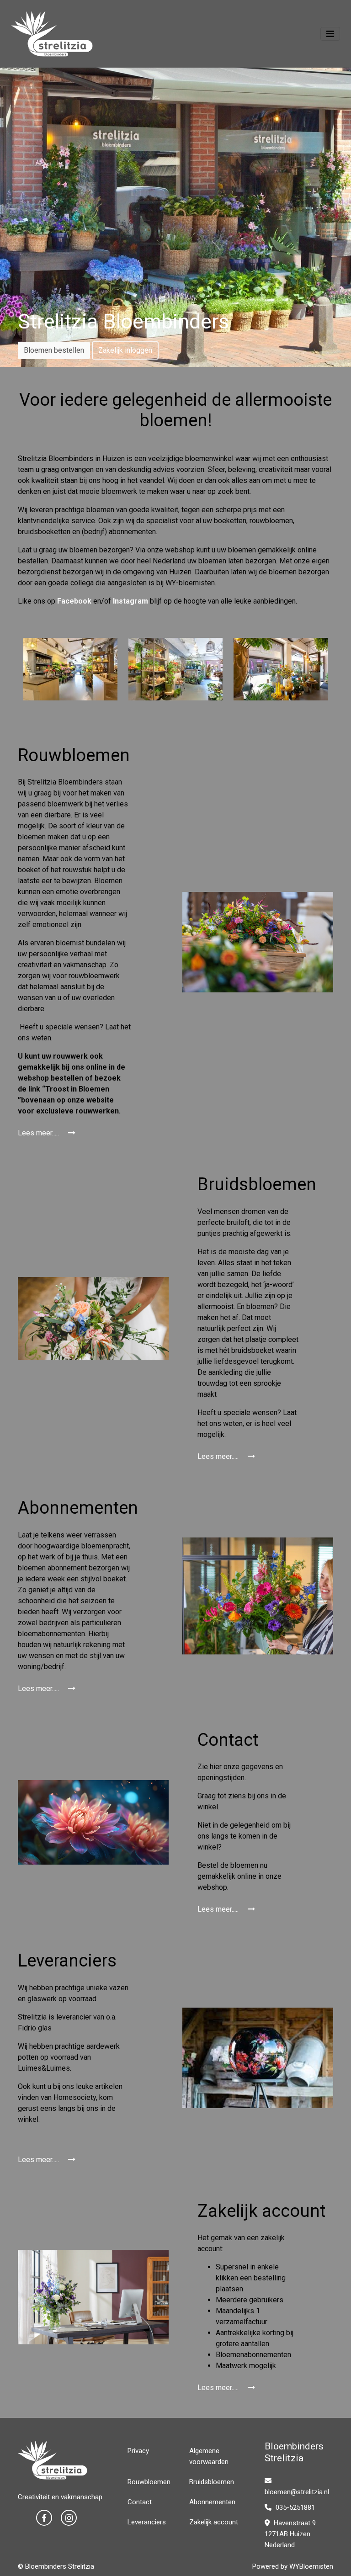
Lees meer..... (39, 1133)
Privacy (138, 2451)
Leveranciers (147, 2522)
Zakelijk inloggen (125, 350)
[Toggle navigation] (330, 34)
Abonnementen (212, 2502)
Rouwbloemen (149, 2482)
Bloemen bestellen (54, 350)
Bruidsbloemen (212, 2482)
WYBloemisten (311, 2566)
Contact (140, 2502)
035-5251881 (294, 2507)
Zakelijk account (214, 2522)
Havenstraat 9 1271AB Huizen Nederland (290, 2534)
